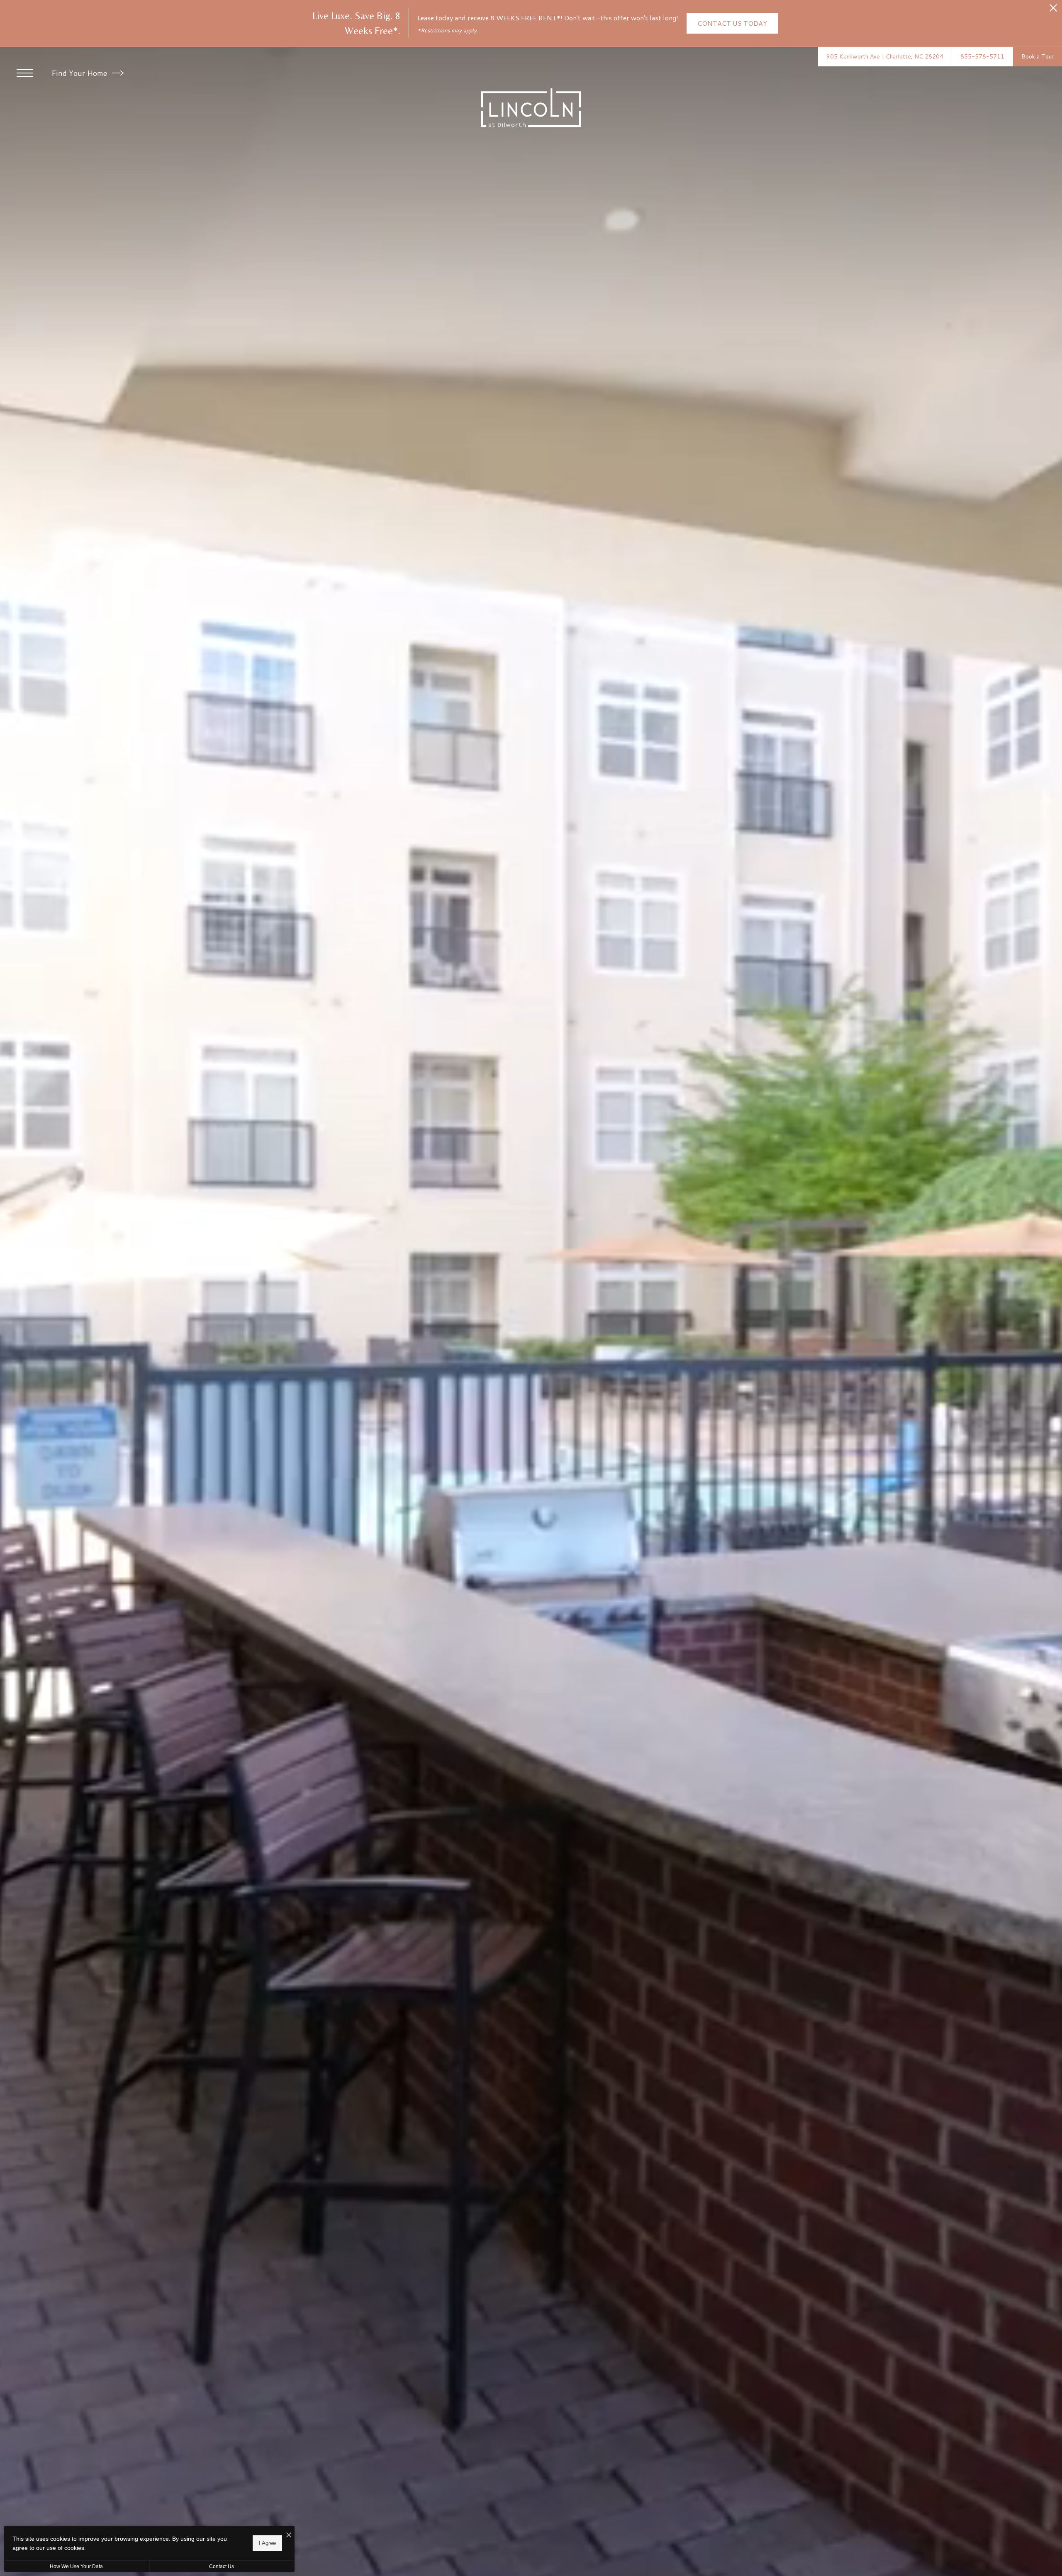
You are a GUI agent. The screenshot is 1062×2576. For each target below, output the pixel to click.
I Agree (267, 2543)
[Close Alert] (1053, 10)
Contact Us (222, 2566)
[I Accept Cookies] (289, 2535)
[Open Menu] (25, 73)
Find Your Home (80, 73)
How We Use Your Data (76, 2566)
